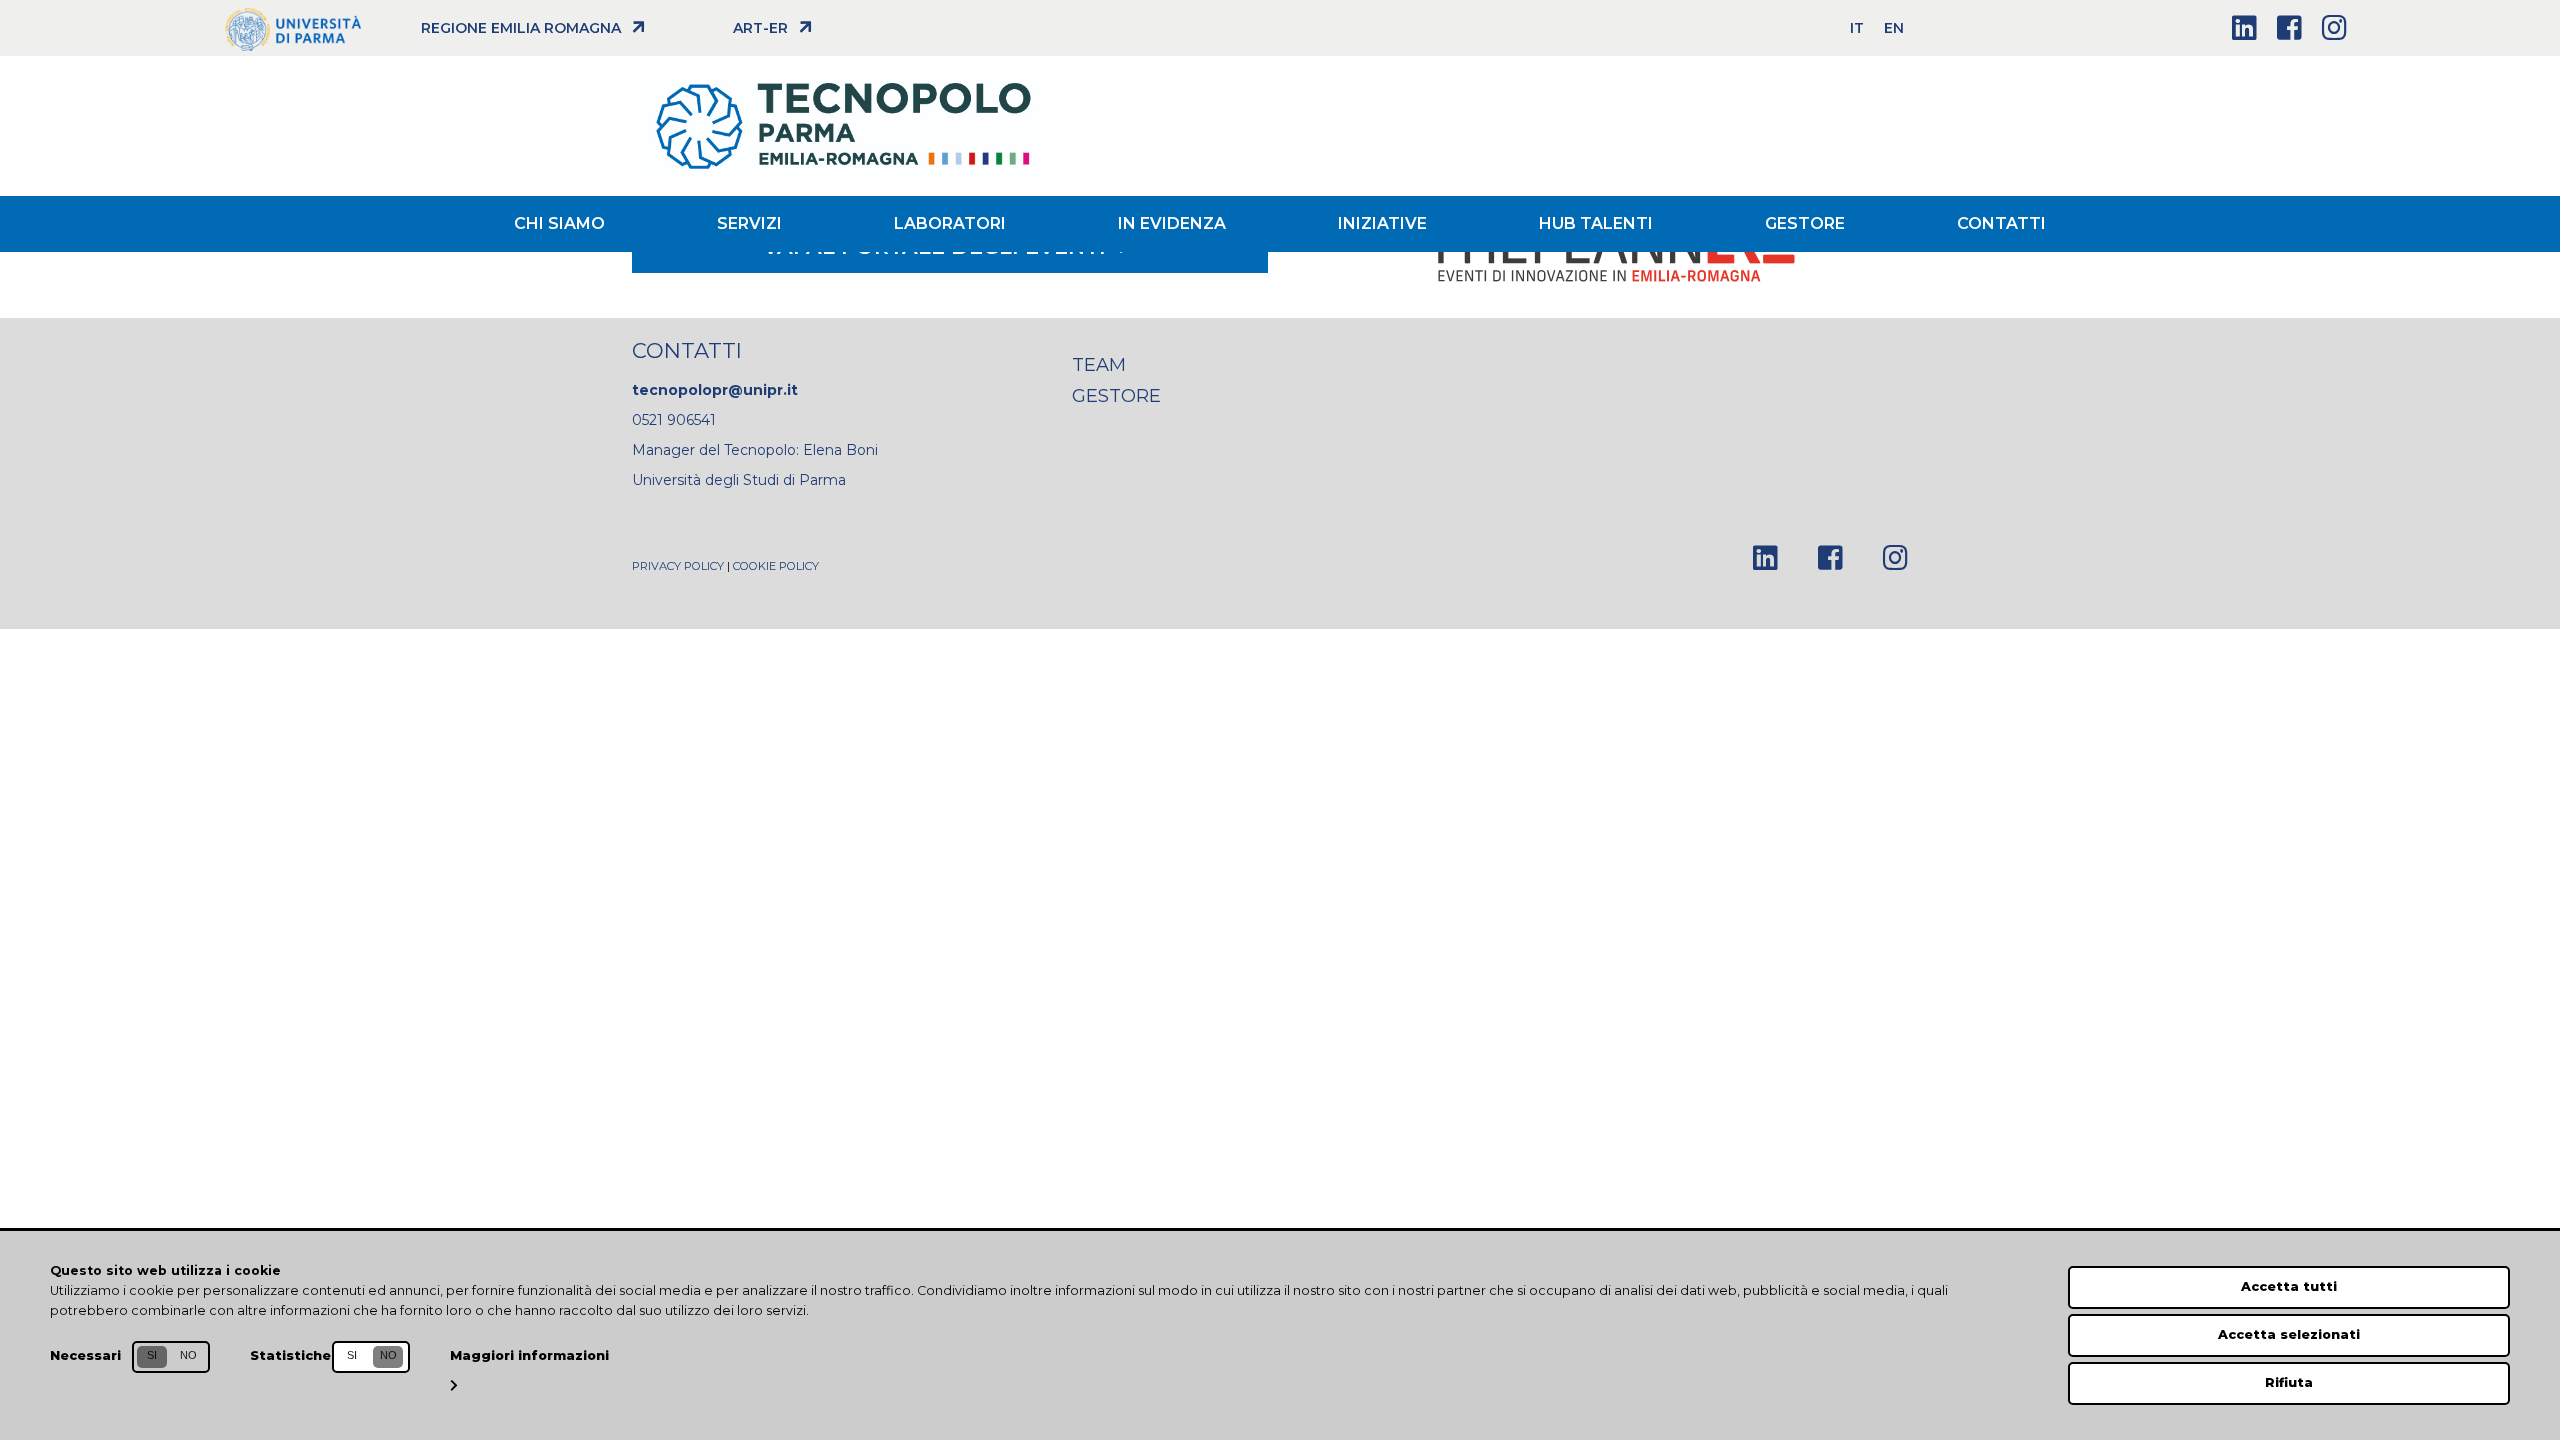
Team (1099, 364)
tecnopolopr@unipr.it (715, 390)
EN (1894, 28)
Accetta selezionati (2289, 1334)
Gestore (1116, 395)
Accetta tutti (2289, 1286)
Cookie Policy (776, 566)
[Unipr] (293, 28)
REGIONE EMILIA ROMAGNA (521, 28)
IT (1857, 28)
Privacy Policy (678, 566)
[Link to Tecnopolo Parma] (523, 125)
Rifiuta (2289, 1382)
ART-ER (760, 28)
